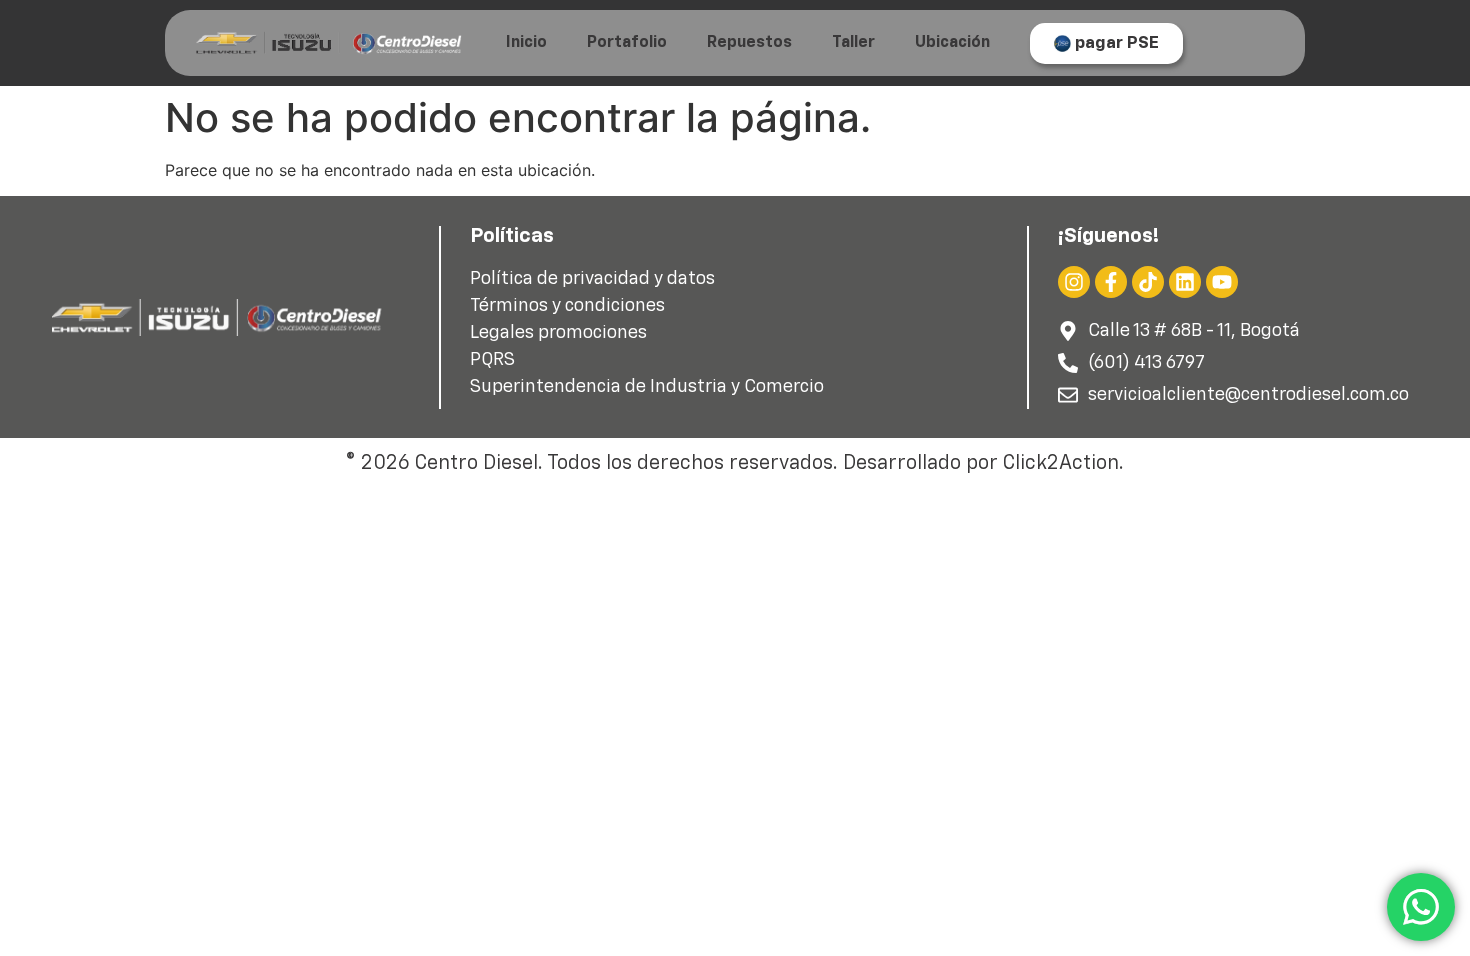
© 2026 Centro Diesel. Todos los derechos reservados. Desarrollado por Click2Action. (735, 463)
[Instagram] (1074, 282)
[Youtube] (1222, 282)
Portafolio (627, 43)
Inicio (526, 43)
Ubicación (952, 43)
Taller (853, 43)
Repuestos (749, 43)
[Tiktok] (1148, 282)
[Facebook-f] (1111, 282)
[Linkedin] (1185, 282)
